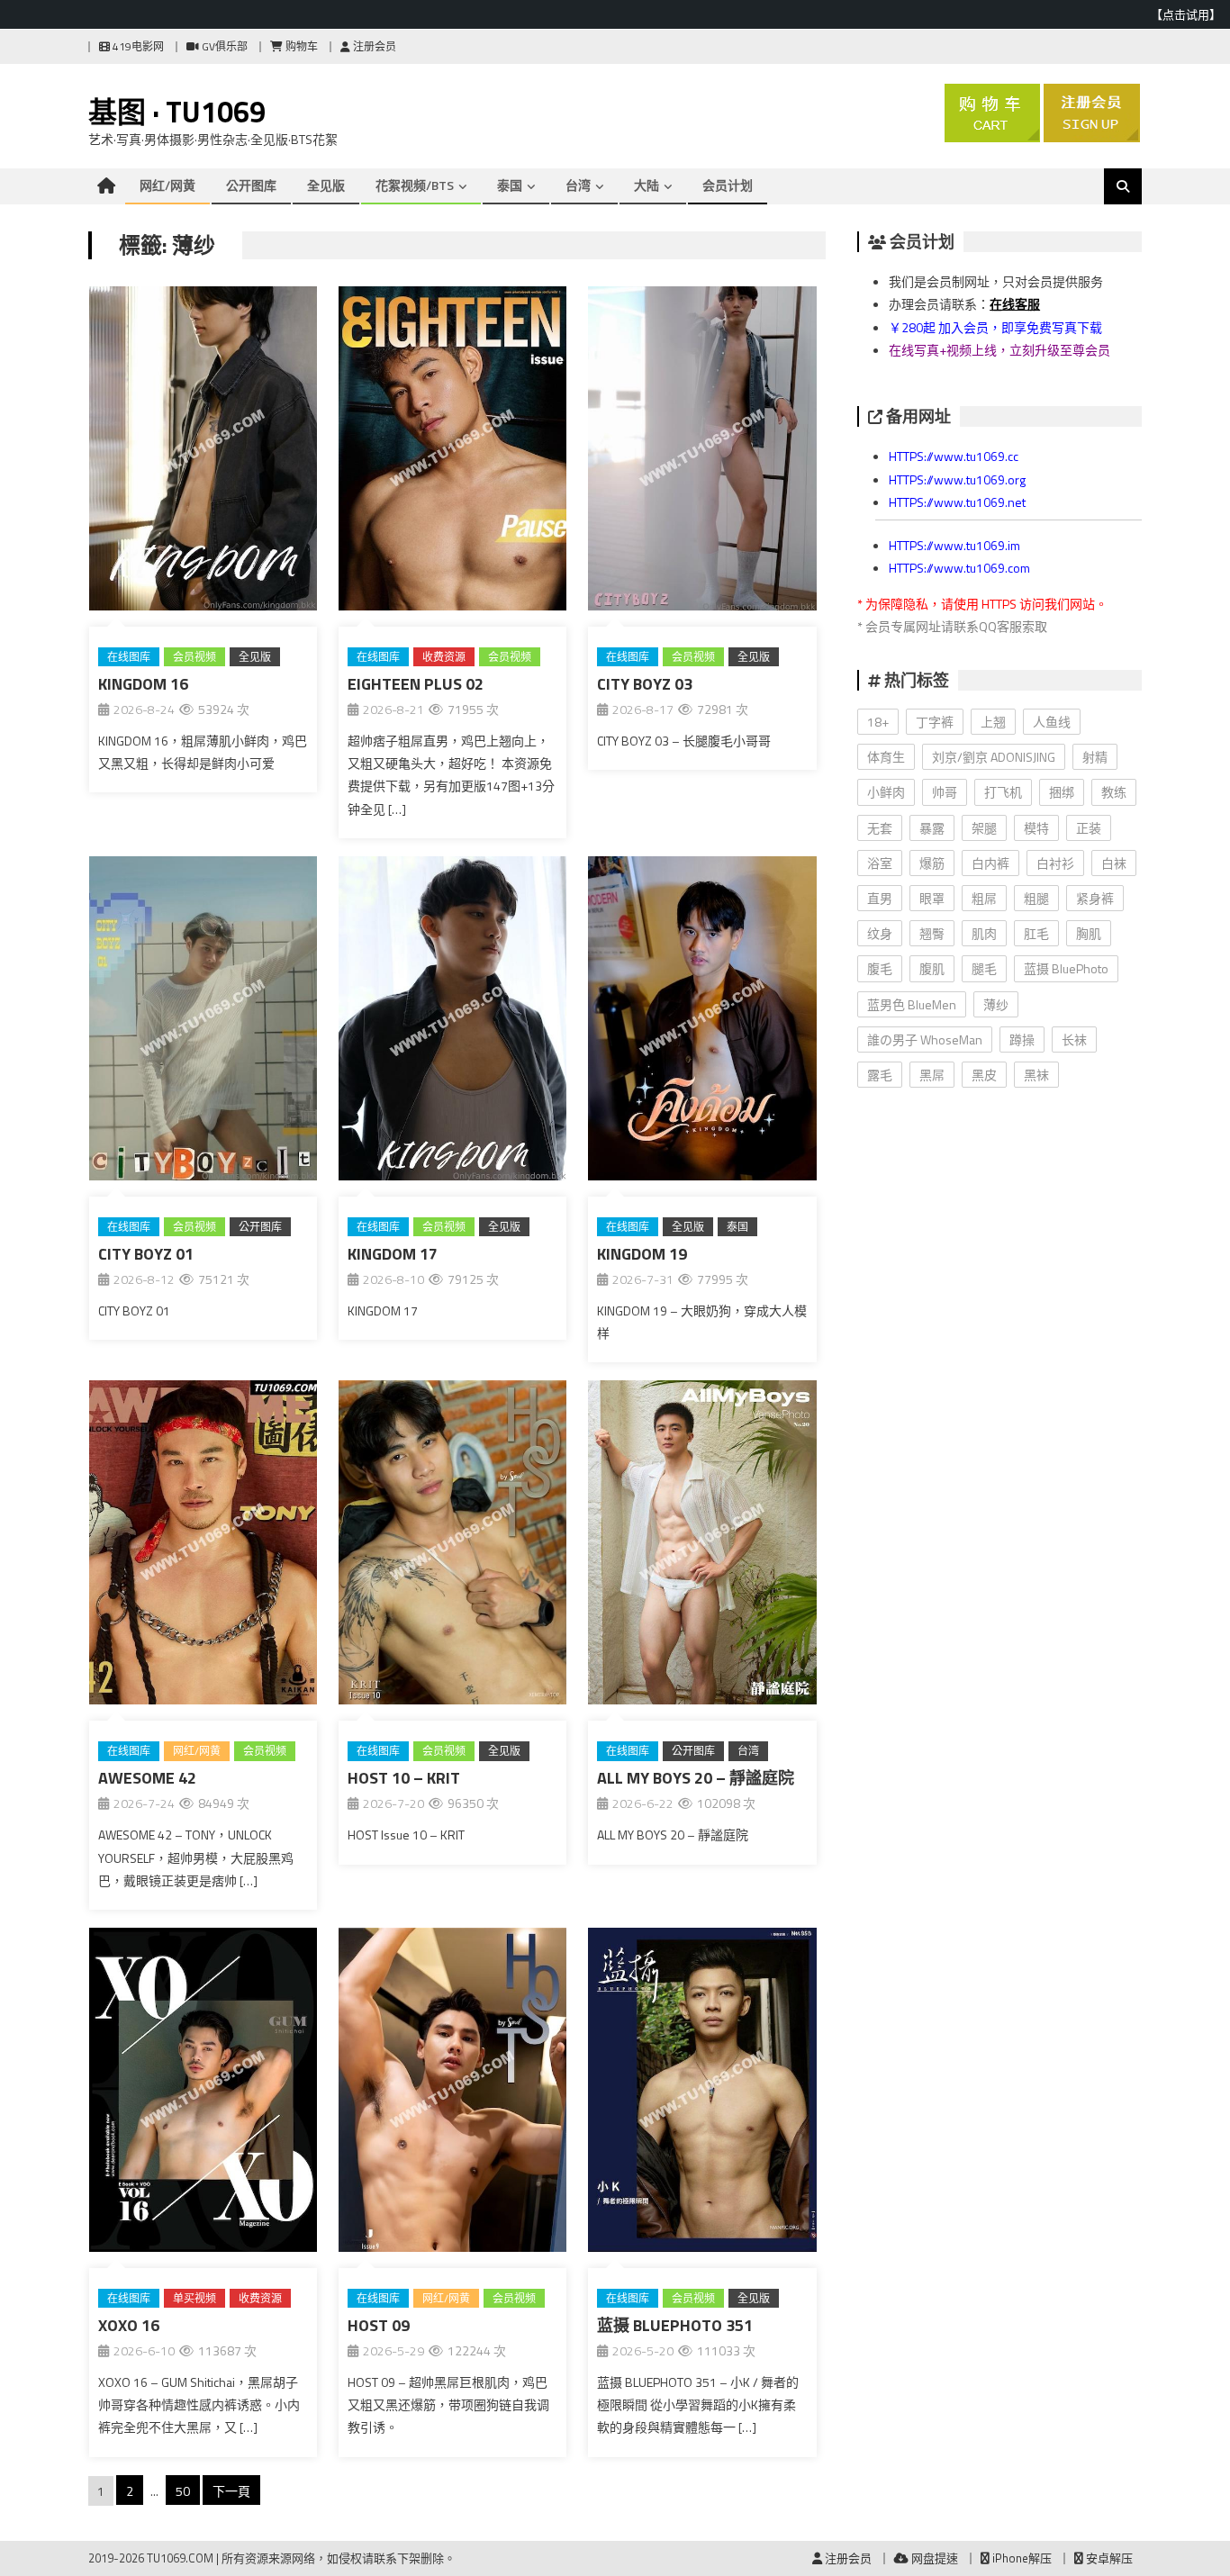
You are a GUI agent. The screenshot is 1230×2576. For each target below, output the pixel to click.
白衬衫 (1055, 863)
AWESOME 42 (147, 1778)
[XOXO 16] (203, 2093)
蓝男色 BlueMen (912, 1004)
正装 (1089, 828)
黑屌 (932, 1075)
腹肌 (932, 968)
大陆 (647, 185)
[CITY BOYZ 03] (702, 452)
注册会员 (373, 46)
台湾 (578, 185)
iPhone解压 (1021, 2558)
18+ (878, 722)
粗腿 (1036, 898)
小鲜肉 (886, 792)
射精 (1095, 757)
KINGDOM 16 (143, 684)
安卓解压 (1108, 2558)
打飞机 (1003, 792)
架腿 (984, 828)
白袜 (1114, 863)
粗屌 (984, 898)
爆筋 (932, 863)
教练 (1114, 792)
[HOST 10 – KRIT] (452, 1546)
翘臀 (932, 933)
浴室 (880, 863)
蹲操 (1022, 1039)
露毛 (880, 1075)
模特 (1036, 828)
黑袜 (1036, 1075)
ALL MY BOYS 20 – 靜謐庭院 (696, 1778)
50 (183, 2491)
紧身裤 (1095, 898)
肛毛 (1036, 933)
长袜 (1074, 1039)
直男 (880, 898)
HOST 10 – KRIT (404, 1778)
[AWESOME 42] (203, 1546)
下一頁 (231, 2491)
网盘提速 (933, 2558)
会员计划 (728, 185)
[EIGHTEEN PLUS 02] (452, 452)
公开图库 (251, 185)
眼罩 (932, 898)
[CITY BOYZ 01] (203, 1022)
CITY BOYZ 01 (146, 1254)
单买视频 (194, 2298)
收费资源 (444, 657)
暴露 (932, 828)
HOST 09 (379, 2325)
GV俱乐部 (223, 46)
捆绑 (1062, 792)
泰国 (510, 185)
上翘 (993, 722)
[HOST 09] (452, 2093)
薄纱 (996, 1004)
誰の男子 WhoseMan (925, 1039)
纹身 (880, 933)
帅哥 (945, 792)
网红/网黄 (167, 185)
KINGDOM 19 (642, 1254)
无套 (880, 828)
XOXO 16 (129, 2325)
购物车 (300, 46)
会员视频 (194, 657)
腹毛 (880, 968)
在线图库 (129, 657)
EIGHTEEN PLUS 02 (416, 684)
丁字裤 (935, 722)
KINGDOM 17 (393, 1254)
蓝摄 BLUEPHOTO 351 (675, 2325)
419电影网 (137, 46)
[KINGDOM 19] (702, 1022)
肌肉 (984, 933)
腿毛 (984, 968)
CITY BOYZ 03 (645, 684)
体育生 (886, 757)
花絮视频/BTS (415, 185)
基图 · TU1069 (177, 112)
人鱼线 (1052, 722)
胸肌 (1089, 933)
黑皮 (984, 1075)
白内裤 (990, 863)
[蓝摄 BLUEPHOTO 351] (702, 2093)
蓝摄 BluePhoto (1066, 968)
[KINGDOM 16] (203, 452)
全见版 (326, 185)
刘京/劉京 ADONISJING (994, 757)
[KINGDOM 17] (452, 1022)
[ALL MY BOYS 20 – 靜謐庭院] (702, 1546)
